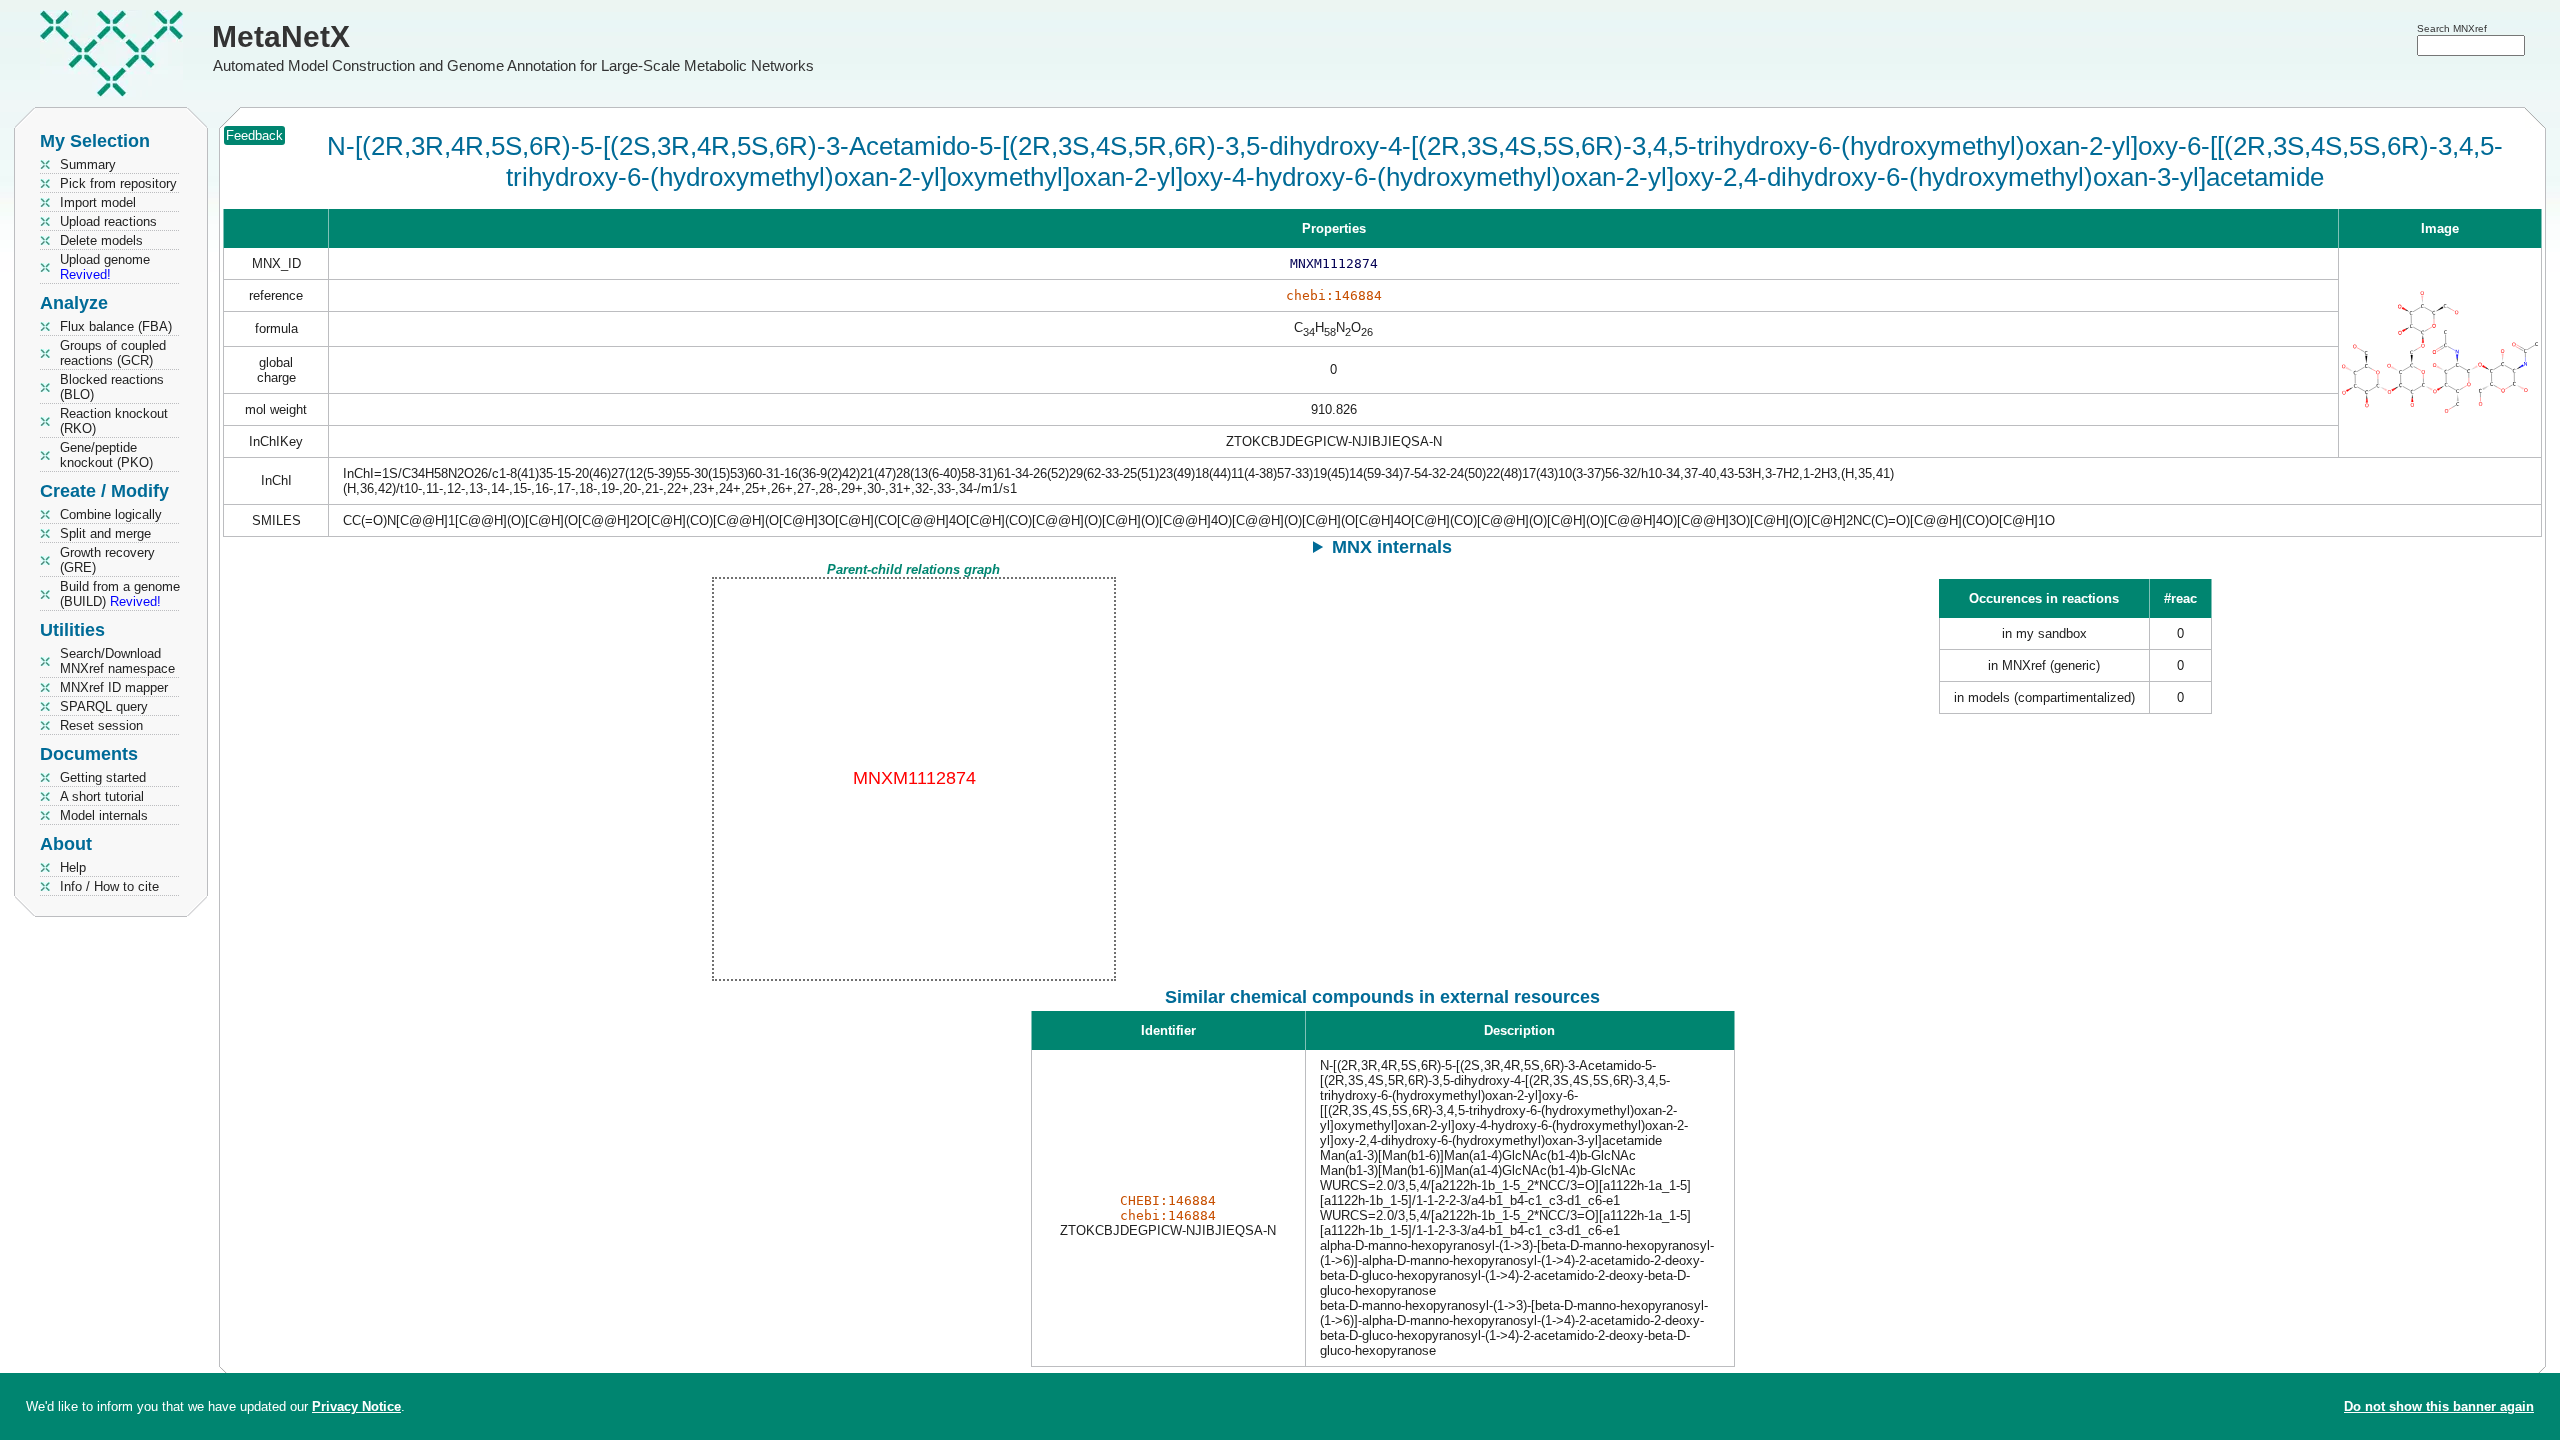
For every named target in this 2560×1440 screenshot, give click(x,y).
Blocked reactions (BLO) (112, 387)
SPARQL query (104, 706)
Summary (88, 164)
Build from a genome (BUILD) (120, 594)
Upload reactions (108, 221)
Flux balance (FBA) (116, 326)
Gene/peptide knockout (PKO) (106, 455)
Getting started (103, 777)
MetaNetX (281, 36)
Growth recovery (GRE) (107, 560)
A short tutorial (102, 796)
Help (73, 867)
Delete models (101, 240)
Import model (98, 202)
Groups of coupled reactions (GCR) (113, 353)
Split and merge (105, 533)
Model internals (104, 815)
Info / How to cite (109, 886)
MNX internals (1392, 547)
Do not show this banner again (2439, 1406)
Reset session (101, 725)
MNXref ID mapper (114, 687)
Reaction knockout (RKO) (114, 421)
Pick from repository (118, 183)
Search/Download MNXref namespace (117, 661)
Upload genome (105, 267)
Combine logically (111, 514)
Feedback (254, 135)
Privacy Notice (356, 1406)
